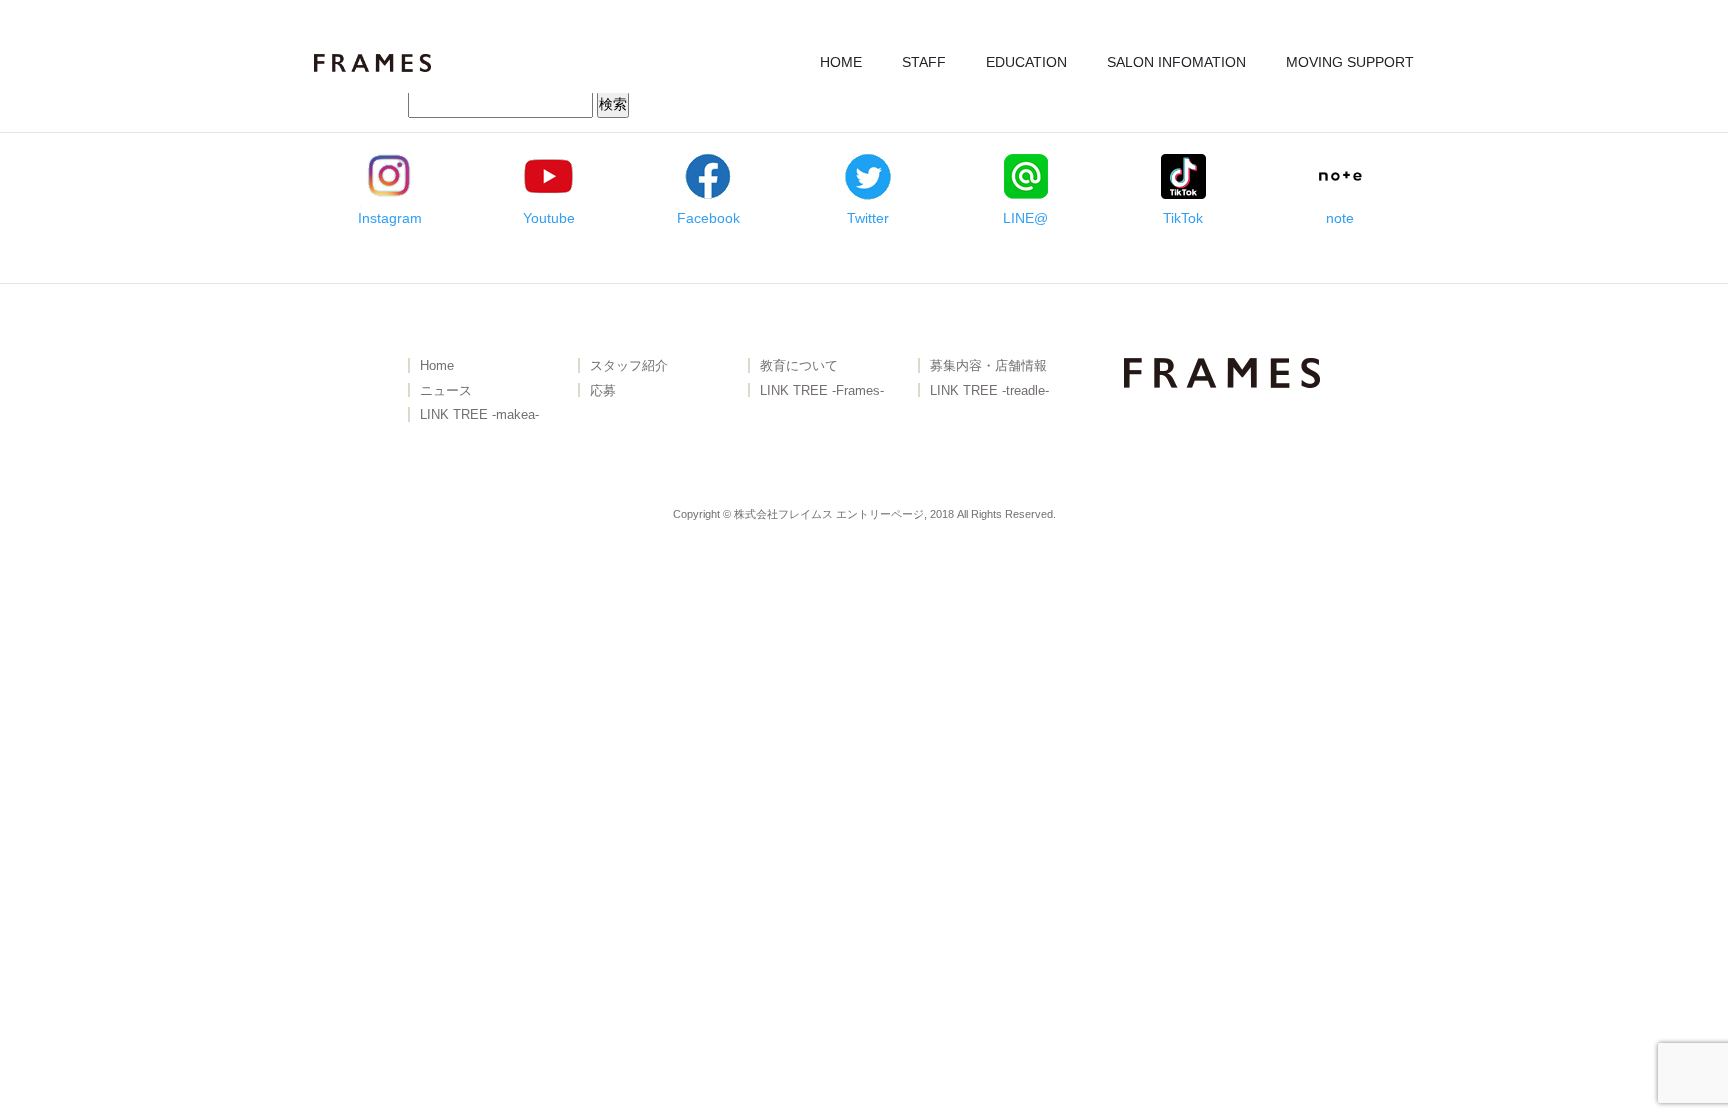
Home (437, 366)
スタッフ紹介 (629, 366)
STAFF (924, 62)
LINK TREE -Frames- (822, 391)
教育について (799, 366)
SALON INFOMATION (1176, 62)
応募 (603, 391)
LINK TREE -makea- (479, 415)
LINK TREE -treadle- (989, 391)
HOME (841, 62)
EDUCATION (1026, 62)
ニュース (446, 391)
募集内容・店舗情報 (988, 366)
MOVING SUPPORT (1350, 62)
